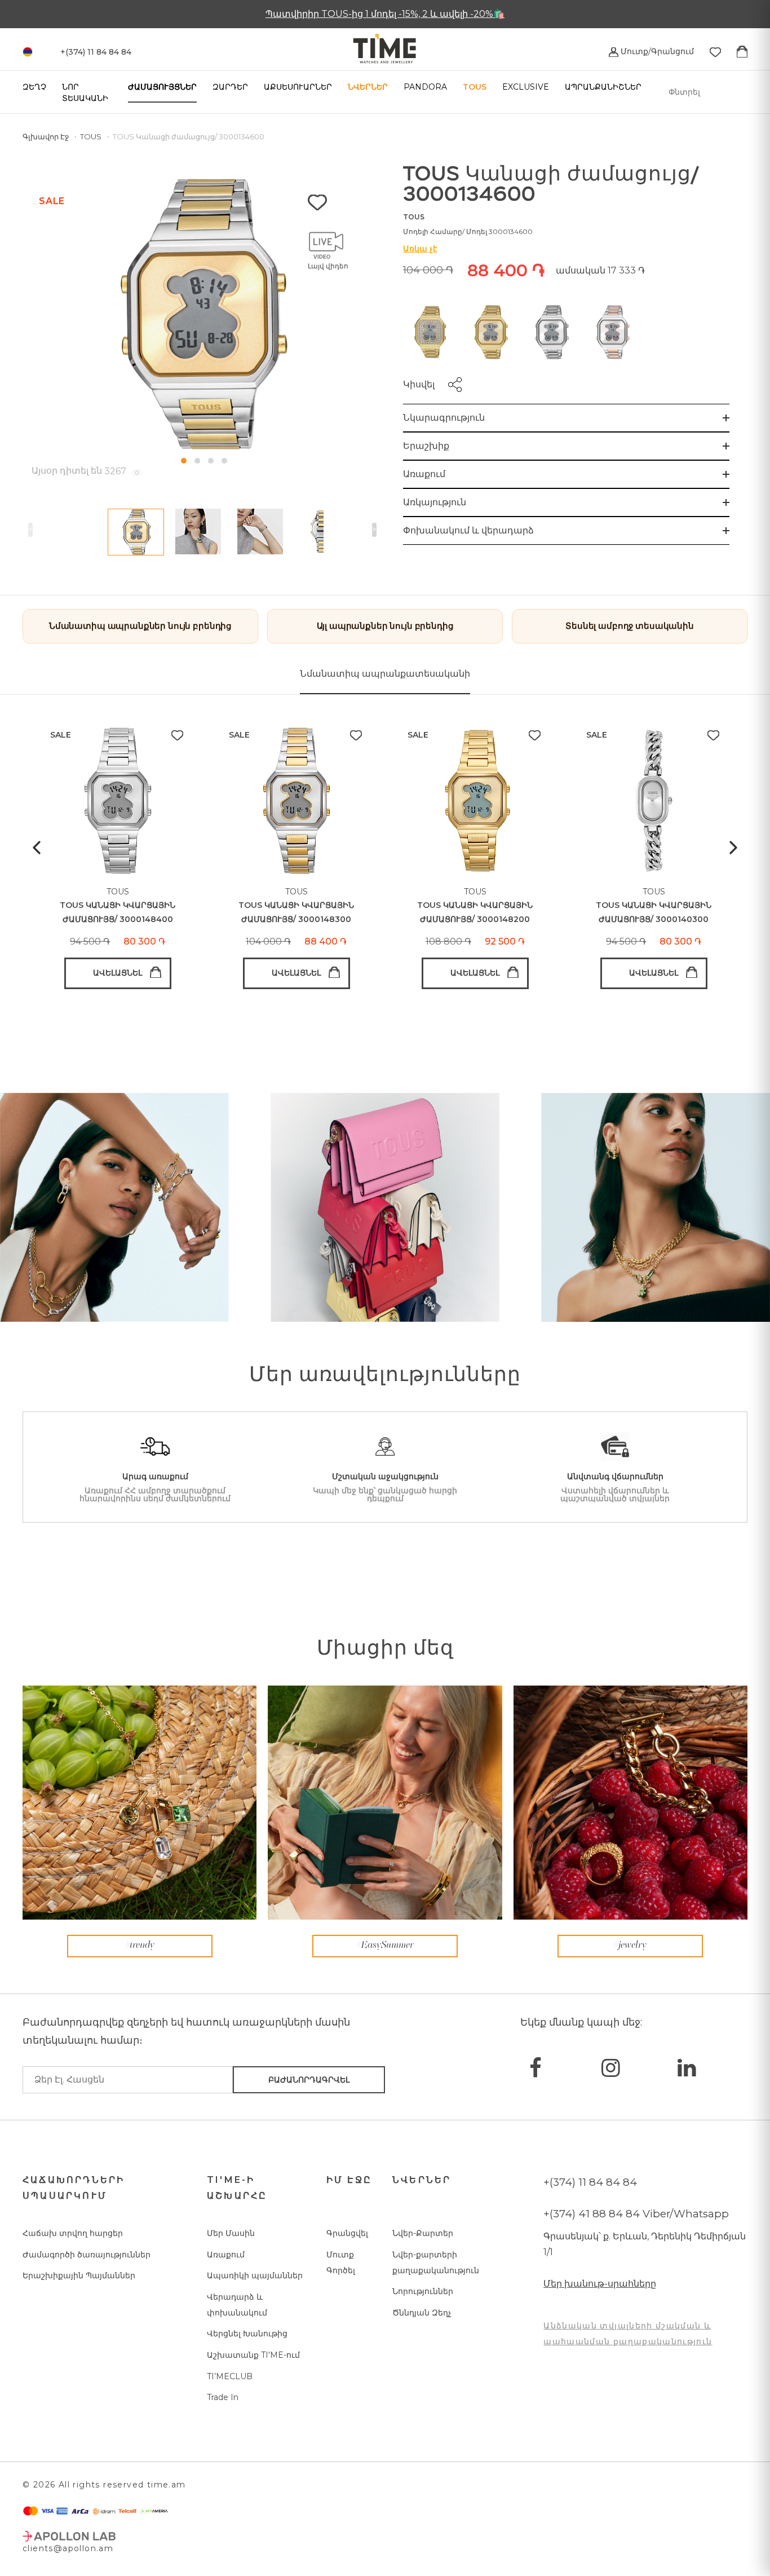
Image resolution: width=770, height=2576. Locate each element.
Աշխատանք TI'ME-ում (253, 2355)
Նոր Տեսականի (85, 92)
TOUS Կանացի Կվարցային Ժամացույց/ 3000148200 (475, 912)
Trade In (223, 2397)
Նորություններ (423, 2291)
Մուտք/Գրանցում (656, 51)
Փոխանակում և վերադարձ (468, 530)
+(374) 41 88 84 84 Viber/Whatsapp (636, 2214)
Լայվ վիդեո (328, 266)
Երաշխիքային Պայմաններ (79, 2275)
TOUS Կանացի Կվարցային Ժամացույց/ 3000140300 (654, 912)
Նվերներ (368, 87)
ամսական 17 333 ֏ (600, 270)
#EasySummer (385, 1946)
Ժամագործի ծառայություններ (87, 2255)
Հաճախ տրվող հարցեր (73, 2233)
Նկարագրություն (444, 418)
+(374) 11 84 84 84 (590, 2182)
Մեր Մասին (231, 2233)
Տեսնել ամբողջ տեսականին (630, 626)
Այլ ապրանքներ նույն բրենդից (385, 626)
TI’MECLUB (230, 2376)
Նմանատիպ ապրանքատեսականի (385, 674)
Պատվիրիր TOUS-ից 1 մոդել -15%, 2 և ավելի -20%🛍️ (385, 14)
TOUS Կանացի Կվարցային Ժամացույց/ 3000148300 (296, 912)
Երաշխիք (426, 446)
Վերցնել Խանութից (247, 2334)
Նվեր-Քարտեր (423, 2233)
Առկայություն (435, 502)
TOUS (475, 87)
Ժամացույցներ (162, 87)
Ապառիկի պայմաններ (255, 2275)
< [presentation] (30, 530)
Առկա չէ (420, 249)
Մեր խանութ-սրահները (600, 2284)
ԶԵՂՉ (34, 87)
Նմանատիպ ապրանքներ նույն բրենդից (140, 626)
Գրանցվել (347, 2233)
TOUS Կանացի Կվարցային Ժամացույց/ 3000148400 (118, 912)
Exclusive (526, 87)
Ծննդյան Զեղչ (422, 2313)
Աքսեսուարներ (298, 87)
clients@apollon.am (68, 2548)
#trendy (140, 1946)
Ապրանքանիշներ (603, 87)
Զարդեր (230, 87)
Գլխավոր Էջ (47, 136)
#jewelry (630, 1946)
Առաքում (424, 474)
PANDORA (425, 87)
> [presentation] (374, 530)
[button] (184, 461)
